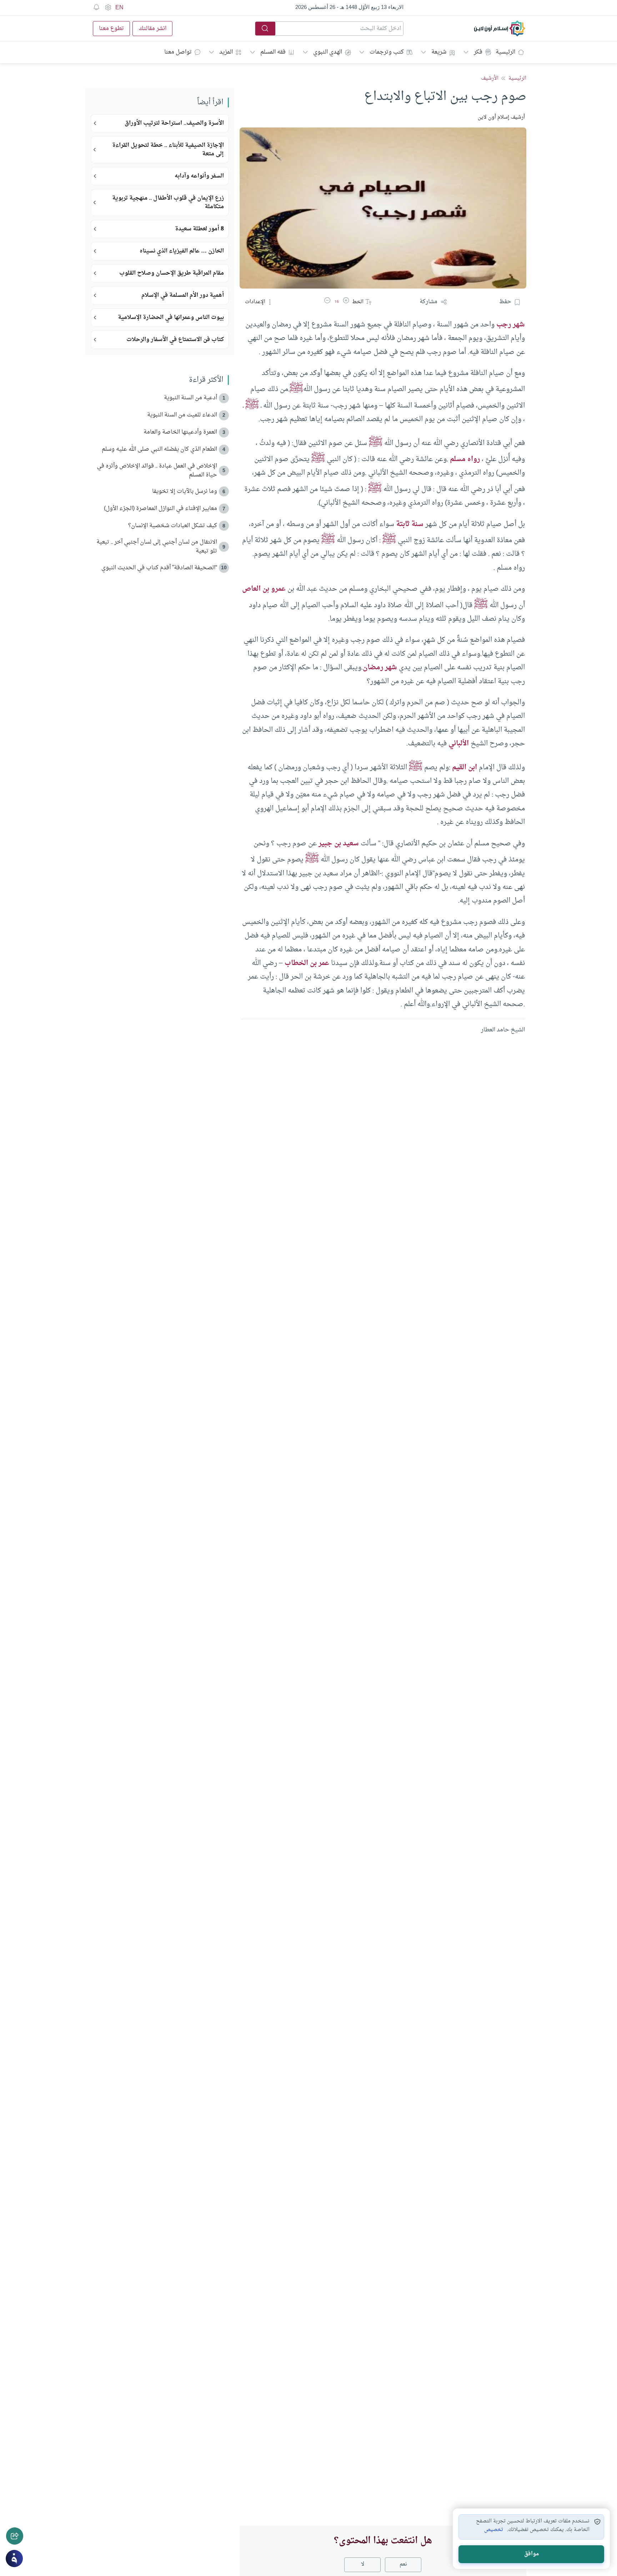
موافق (531, 2554)
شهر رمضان (380, 667)
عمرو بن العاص (264, 589)
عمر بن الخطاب (307, 963)
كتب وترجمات (387, 52)
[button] (346, 302)
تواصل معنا (178, 52)
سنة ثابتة (409, 524)
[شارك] (15, 2536)
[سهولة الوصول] (108, 7)
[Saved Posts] (96, 7)
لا (363, 2564)
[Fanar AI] (14, 2559)
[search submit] (265, 29)
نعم (403, 2564)
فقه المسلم (273, 52)
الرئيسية (505, 52)
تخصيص (494, 2530)
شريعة (439, 52)
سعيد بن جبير (339, 844)
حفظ (505, 302)
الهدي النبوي (328, 52)
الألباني (459, 744)
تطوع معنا (111, 29)
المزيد (226, 52)
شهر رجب (511, 325)
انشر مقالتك (152, 29)
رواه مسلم (465, 459)
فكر (478, 52)
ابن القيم (465, 767)
